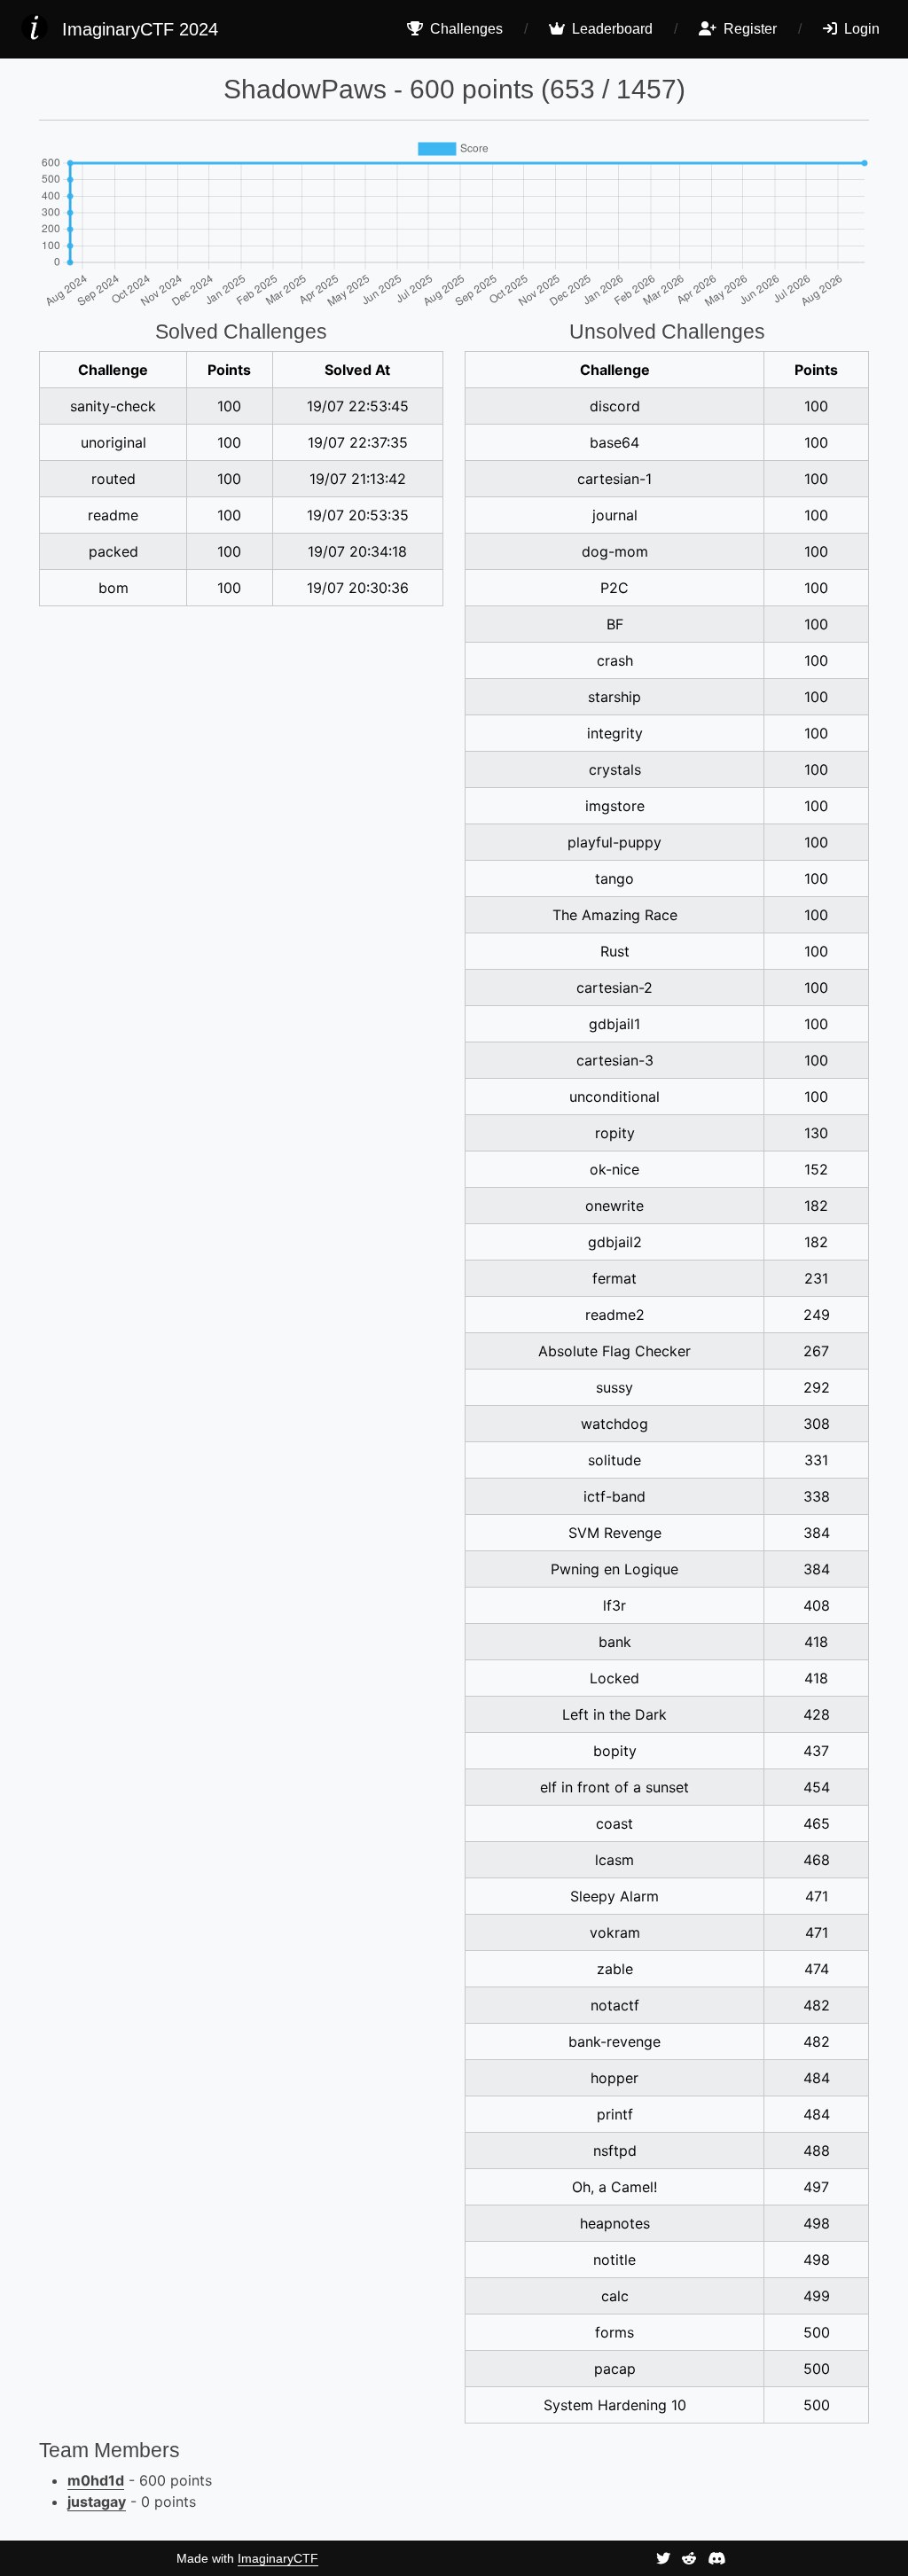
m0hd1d (96, 2480)
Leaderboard (611, 29)
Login (860, 29)
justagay (97, 2502)
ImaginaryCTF (278, 2558)
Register (748, 29)
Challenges (465, 29)
